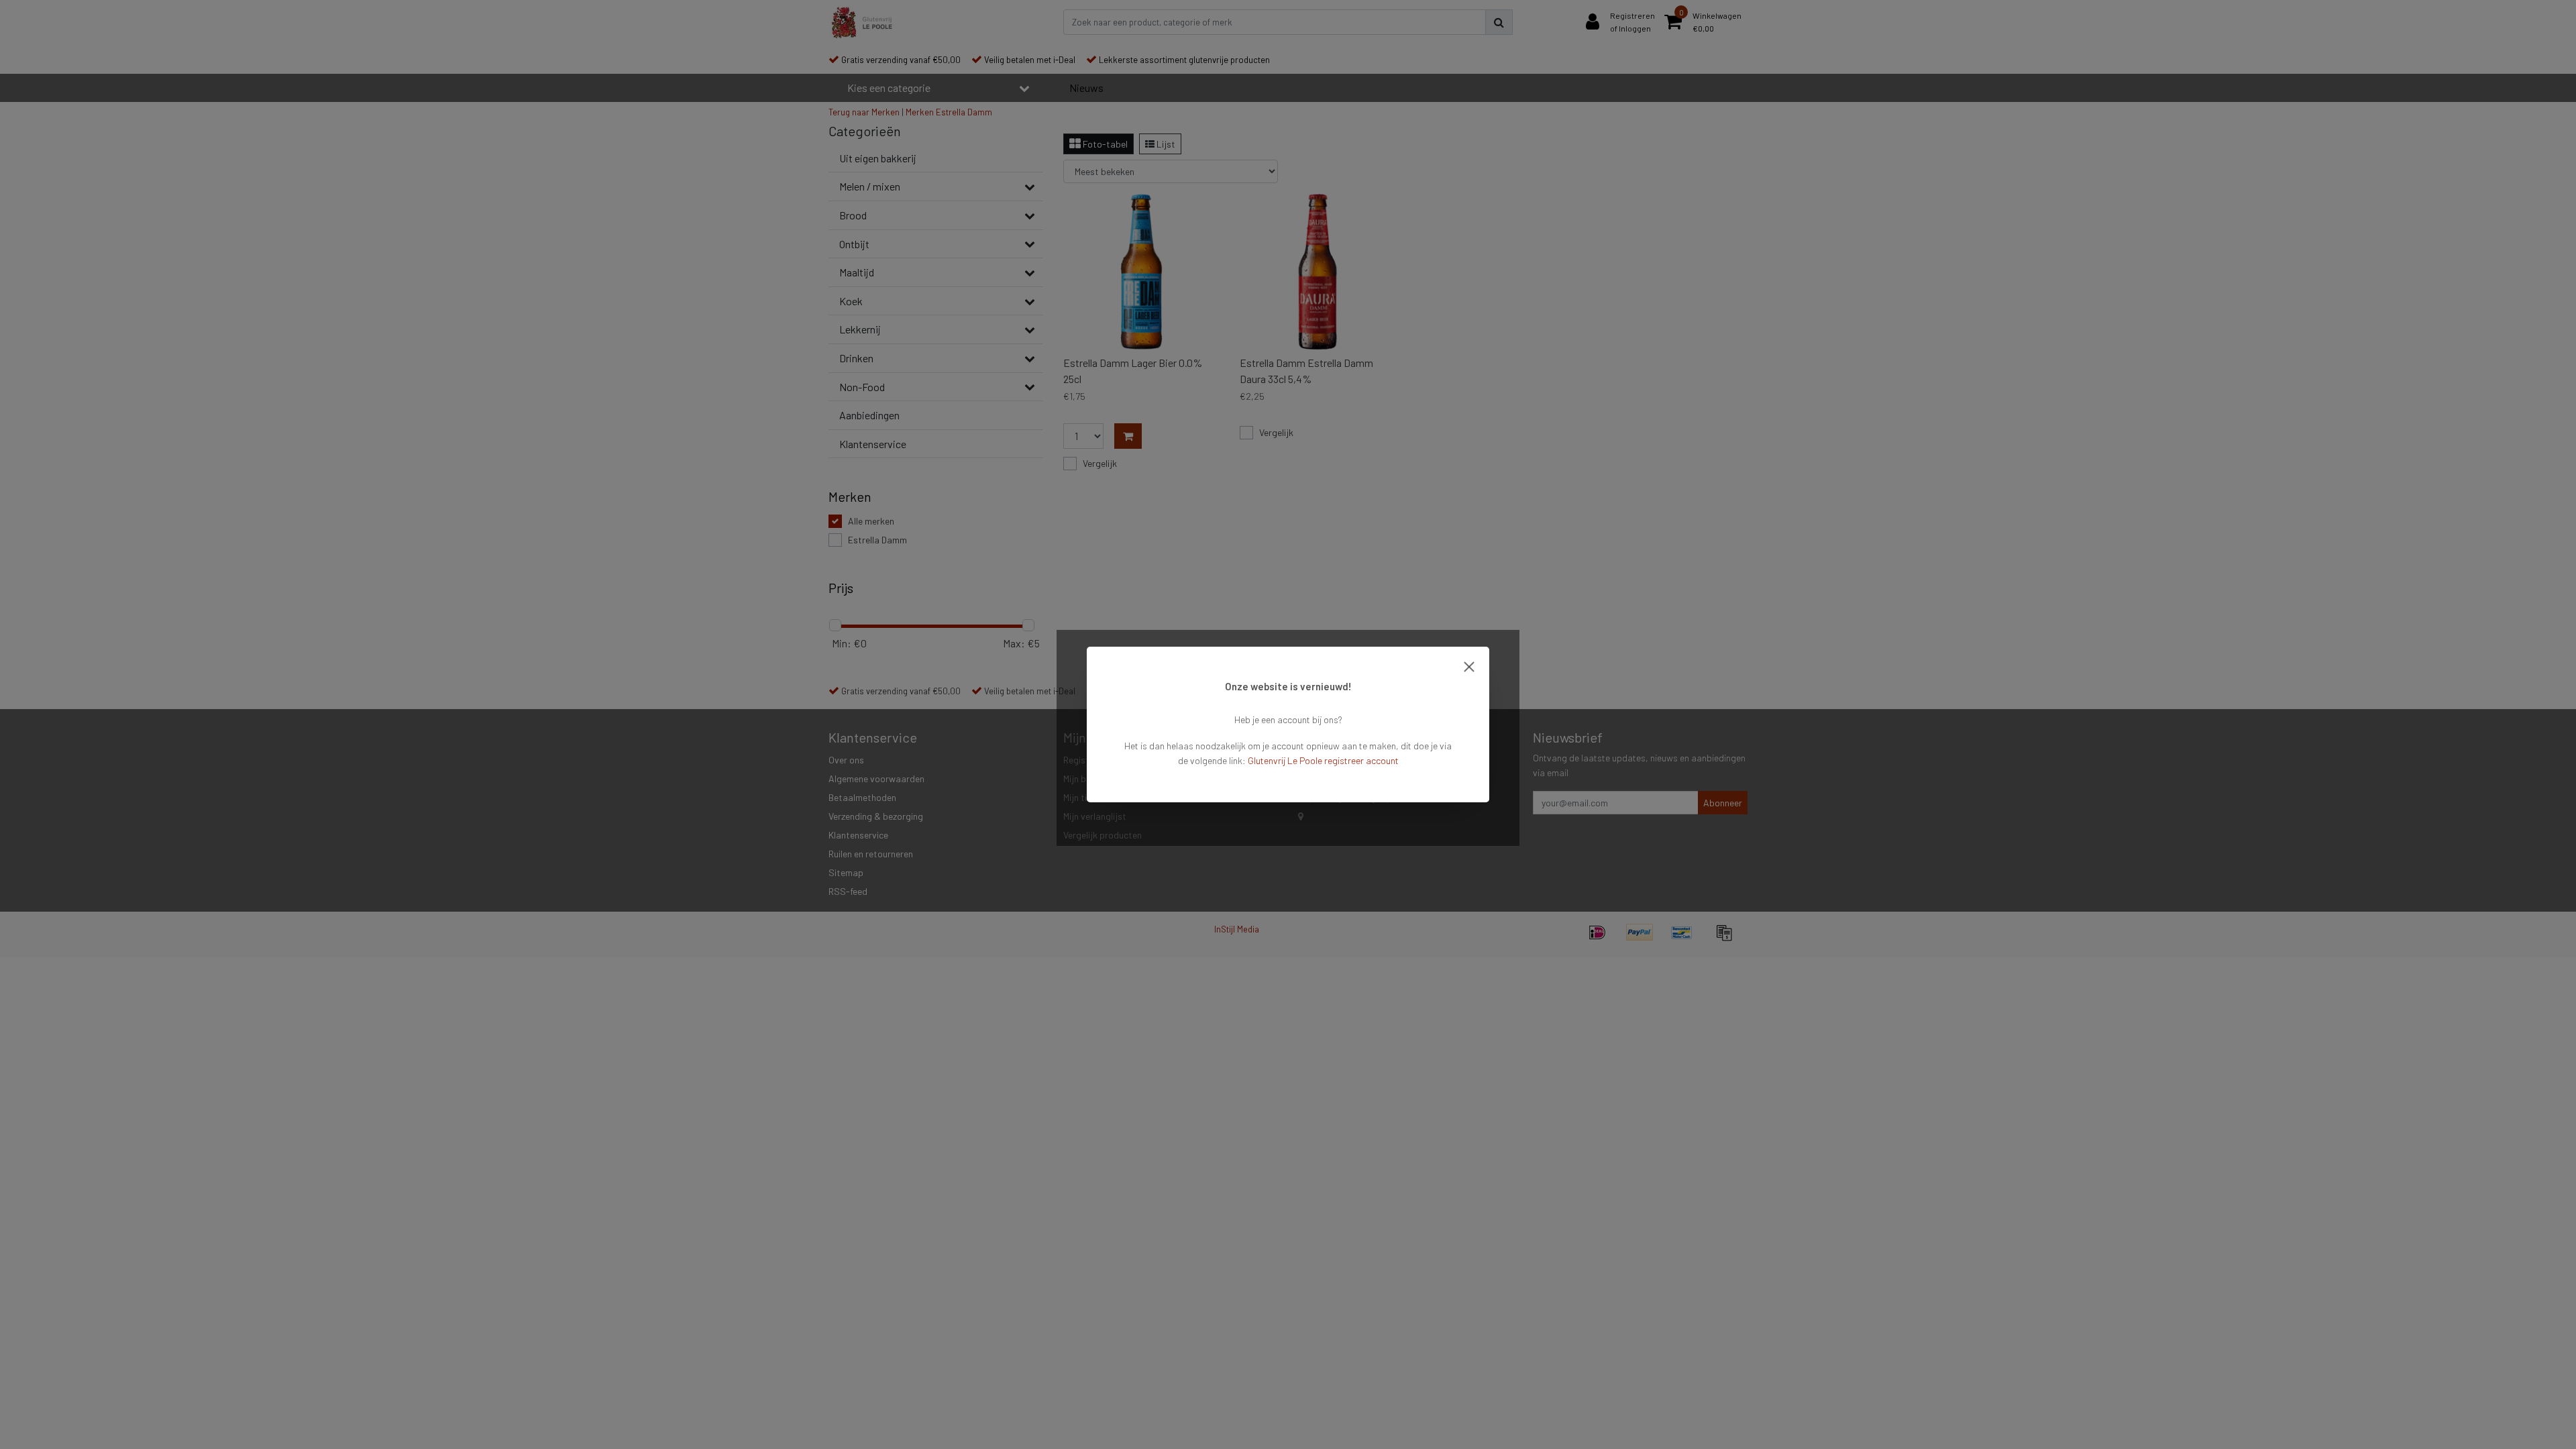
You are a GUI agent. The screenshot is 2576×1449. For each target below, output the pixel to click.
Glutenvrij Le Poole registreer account (1323, 760)
